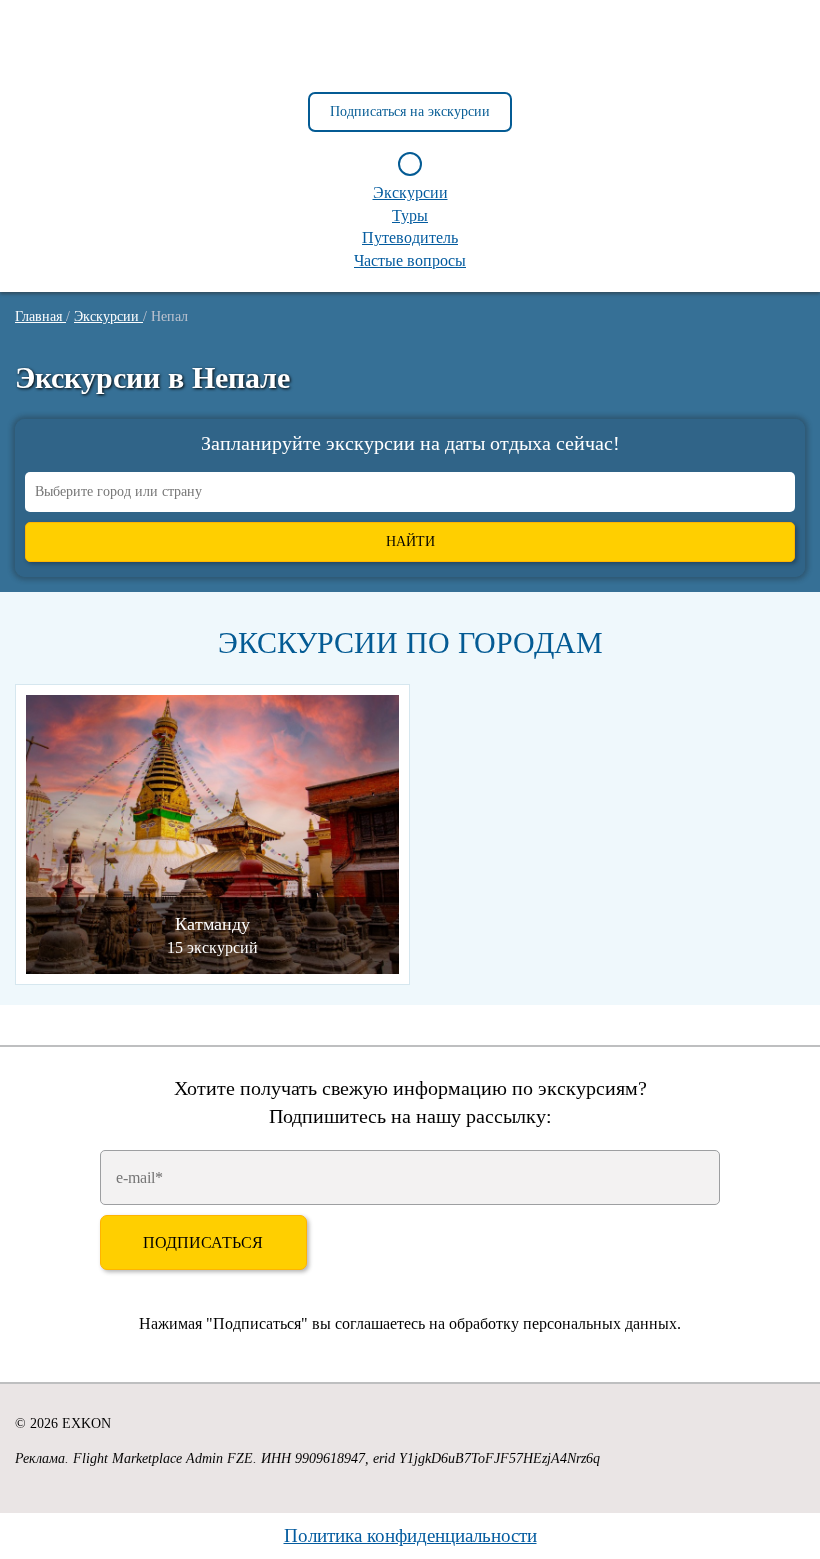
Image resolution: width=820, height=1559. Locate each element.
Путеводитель (410, 237)
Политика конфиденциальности (410, 1535)
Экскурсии (410, 192)
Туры (410, 215)
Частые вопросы (410, 260)
